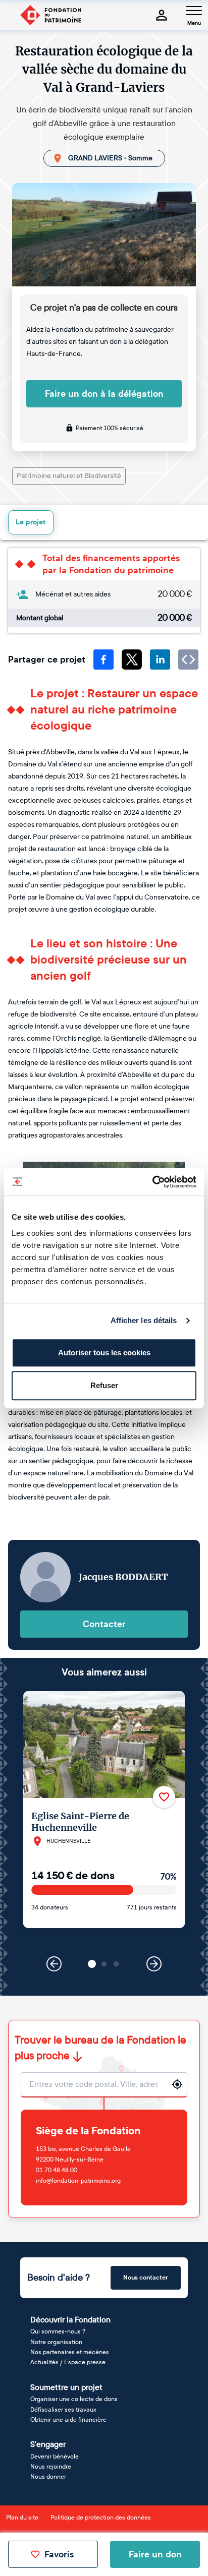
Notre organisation (56, 2342)
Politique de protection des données (101, 2518)
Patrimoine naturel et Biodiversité (69, 476)
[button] (92, 1964)
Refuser (104, 1385)
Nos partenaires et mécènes (70, 2352)
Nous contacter (146, 2278)
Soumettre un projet (66, 2387)
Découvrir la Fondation (70, 2320)
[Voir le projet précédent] (54, 1964)
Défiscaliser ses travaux (63, 2410)
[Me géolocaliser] (177, 2084)
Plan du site (22, 2518)
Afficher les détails (144, 1320)
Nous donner (48, 2477)
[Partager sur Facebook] (103, 660)
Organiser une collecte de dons (74, 2399)
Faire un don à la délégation (104, 394)
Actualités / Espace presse (68, 2362)
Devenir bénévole (55, 2457)
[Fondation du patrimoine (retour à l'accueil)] (50, 15)
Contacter (104, 1624)
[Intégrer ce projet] (188, 660)
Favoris (59, 2554)
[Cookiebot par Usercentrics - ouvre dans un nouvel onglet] (152, 1182)
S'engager (48, 2444)
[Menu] (194, 11)
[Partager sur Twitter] (132, 660)
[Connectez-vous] (162, 15)
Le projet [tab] (31, 522)
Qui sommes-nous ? (58, 2331)
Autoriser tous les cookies (104, 1353)
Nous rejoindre (51, 2467)
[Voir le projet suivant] (154, 1964)
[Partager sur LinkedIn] (160, 660)
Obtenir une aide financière (68, 2420)
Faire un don (155, 2554)
